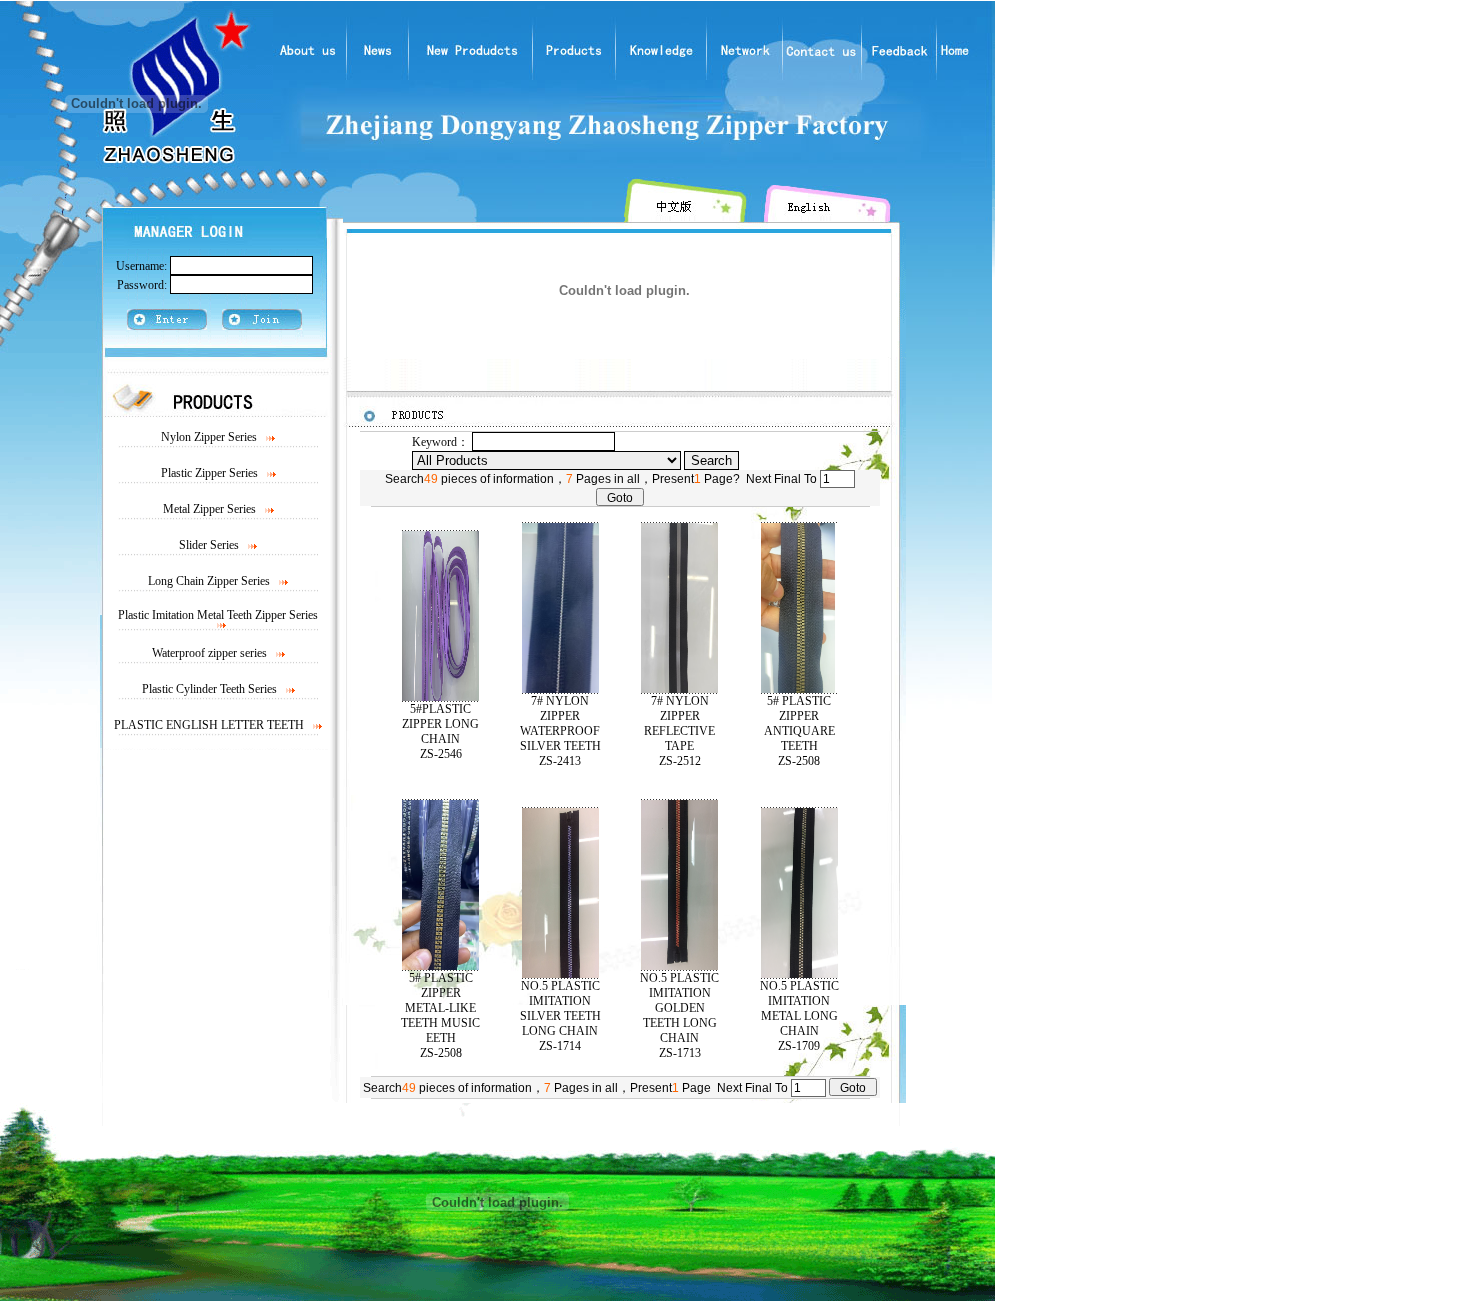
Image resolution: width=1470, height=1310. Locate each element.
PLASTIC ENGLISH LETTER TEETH (209, 725)
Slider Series (209, 545)
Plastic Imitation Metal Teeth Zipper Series (218, 615)
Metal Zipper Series (211, 509)
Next (758, 479)
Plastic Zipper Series (209, 473)
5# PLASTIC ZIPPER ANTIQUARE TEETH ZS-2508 (799, 731)
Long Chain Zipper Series (209, 581)
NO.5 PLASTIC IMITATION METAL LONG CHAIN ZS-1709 (799, 1016)
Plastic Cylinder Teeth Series (209, 689)
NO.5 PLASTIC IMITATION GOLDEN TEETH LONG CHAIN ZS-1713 (679, 1015)
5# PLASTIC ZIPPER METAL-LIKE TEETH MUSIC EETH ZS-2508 (440, 1015)
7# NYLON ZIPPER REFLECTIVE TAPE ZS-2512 (679, 731)
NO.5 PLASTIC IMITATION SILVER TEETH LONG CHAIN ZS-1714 (560, 1016)
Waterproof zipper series (209, 653)
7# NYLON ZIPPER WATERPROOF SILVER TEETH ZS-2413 (560, 731)
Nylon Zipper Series (209, 437)
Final (787, 479)
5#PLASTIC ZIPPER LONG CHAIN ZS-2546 (440, 731)
